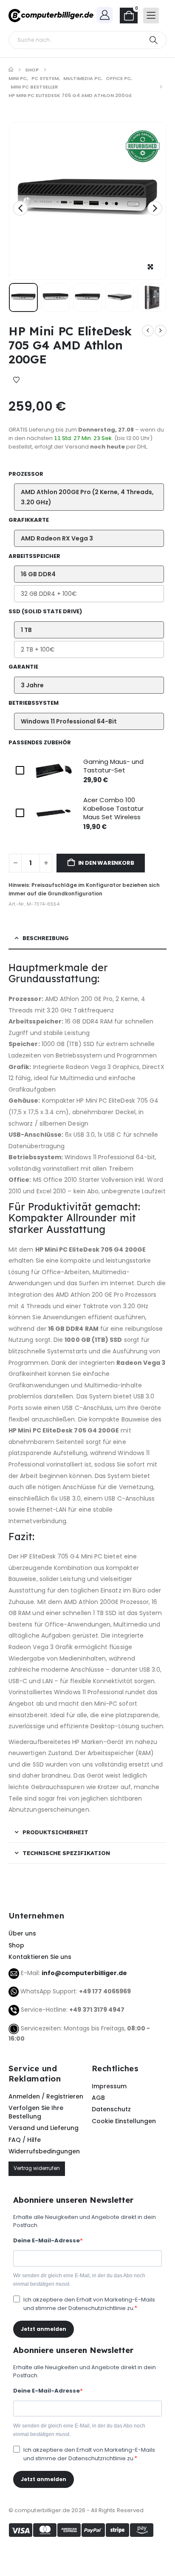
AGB (98, 2098)
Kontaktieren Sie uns (40, 1957)
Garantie (23, 667)
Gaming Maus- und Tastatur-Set (113, 766)
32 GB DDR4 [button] (49, 594)
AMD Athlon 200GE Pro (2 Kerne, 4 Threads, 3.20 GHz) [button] (87, 497)
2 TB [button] (38, 649)
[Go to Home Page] (11, 70)
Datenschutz (111, 2109)
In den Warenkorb (106, 863)
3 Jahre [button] (32, 685)
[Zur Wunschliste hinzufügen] (16, 380)
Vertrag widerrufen (37, 2168)
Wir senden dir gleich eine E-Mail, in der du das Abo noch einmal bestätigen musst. (79, 2280)
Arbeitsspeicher (34, 556)
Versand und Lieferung (44, 2128)
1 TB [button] (26, 630)
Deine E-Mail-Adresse (47, 2240)
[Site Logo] (51, 16)
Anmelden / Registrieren (46, 2096)
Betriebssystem (34, 703)
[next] (161, 331)
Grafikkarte (29, 520)
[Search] (154, 40)
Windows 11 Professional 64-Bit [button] (69, 721)
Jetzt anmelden (44, 2329)
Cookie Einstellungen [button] (124, 2121)
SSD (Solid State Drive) (45, 611)
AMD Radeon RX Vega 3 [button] (57, 538)
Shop (16, 1945)
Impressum (109, 2086)
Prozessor (26, 474)
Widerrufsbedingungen (44, 2151)
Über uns (22, 1933)
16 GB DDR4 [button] (38, 574)
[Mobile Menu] (151, 16)
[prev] (148, 331)
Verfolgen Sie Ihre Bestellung (36, 2112)
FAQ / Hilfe (25, 2140)
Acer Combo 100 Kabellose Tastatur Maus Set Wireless (113, 808)
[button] (20, 208)
